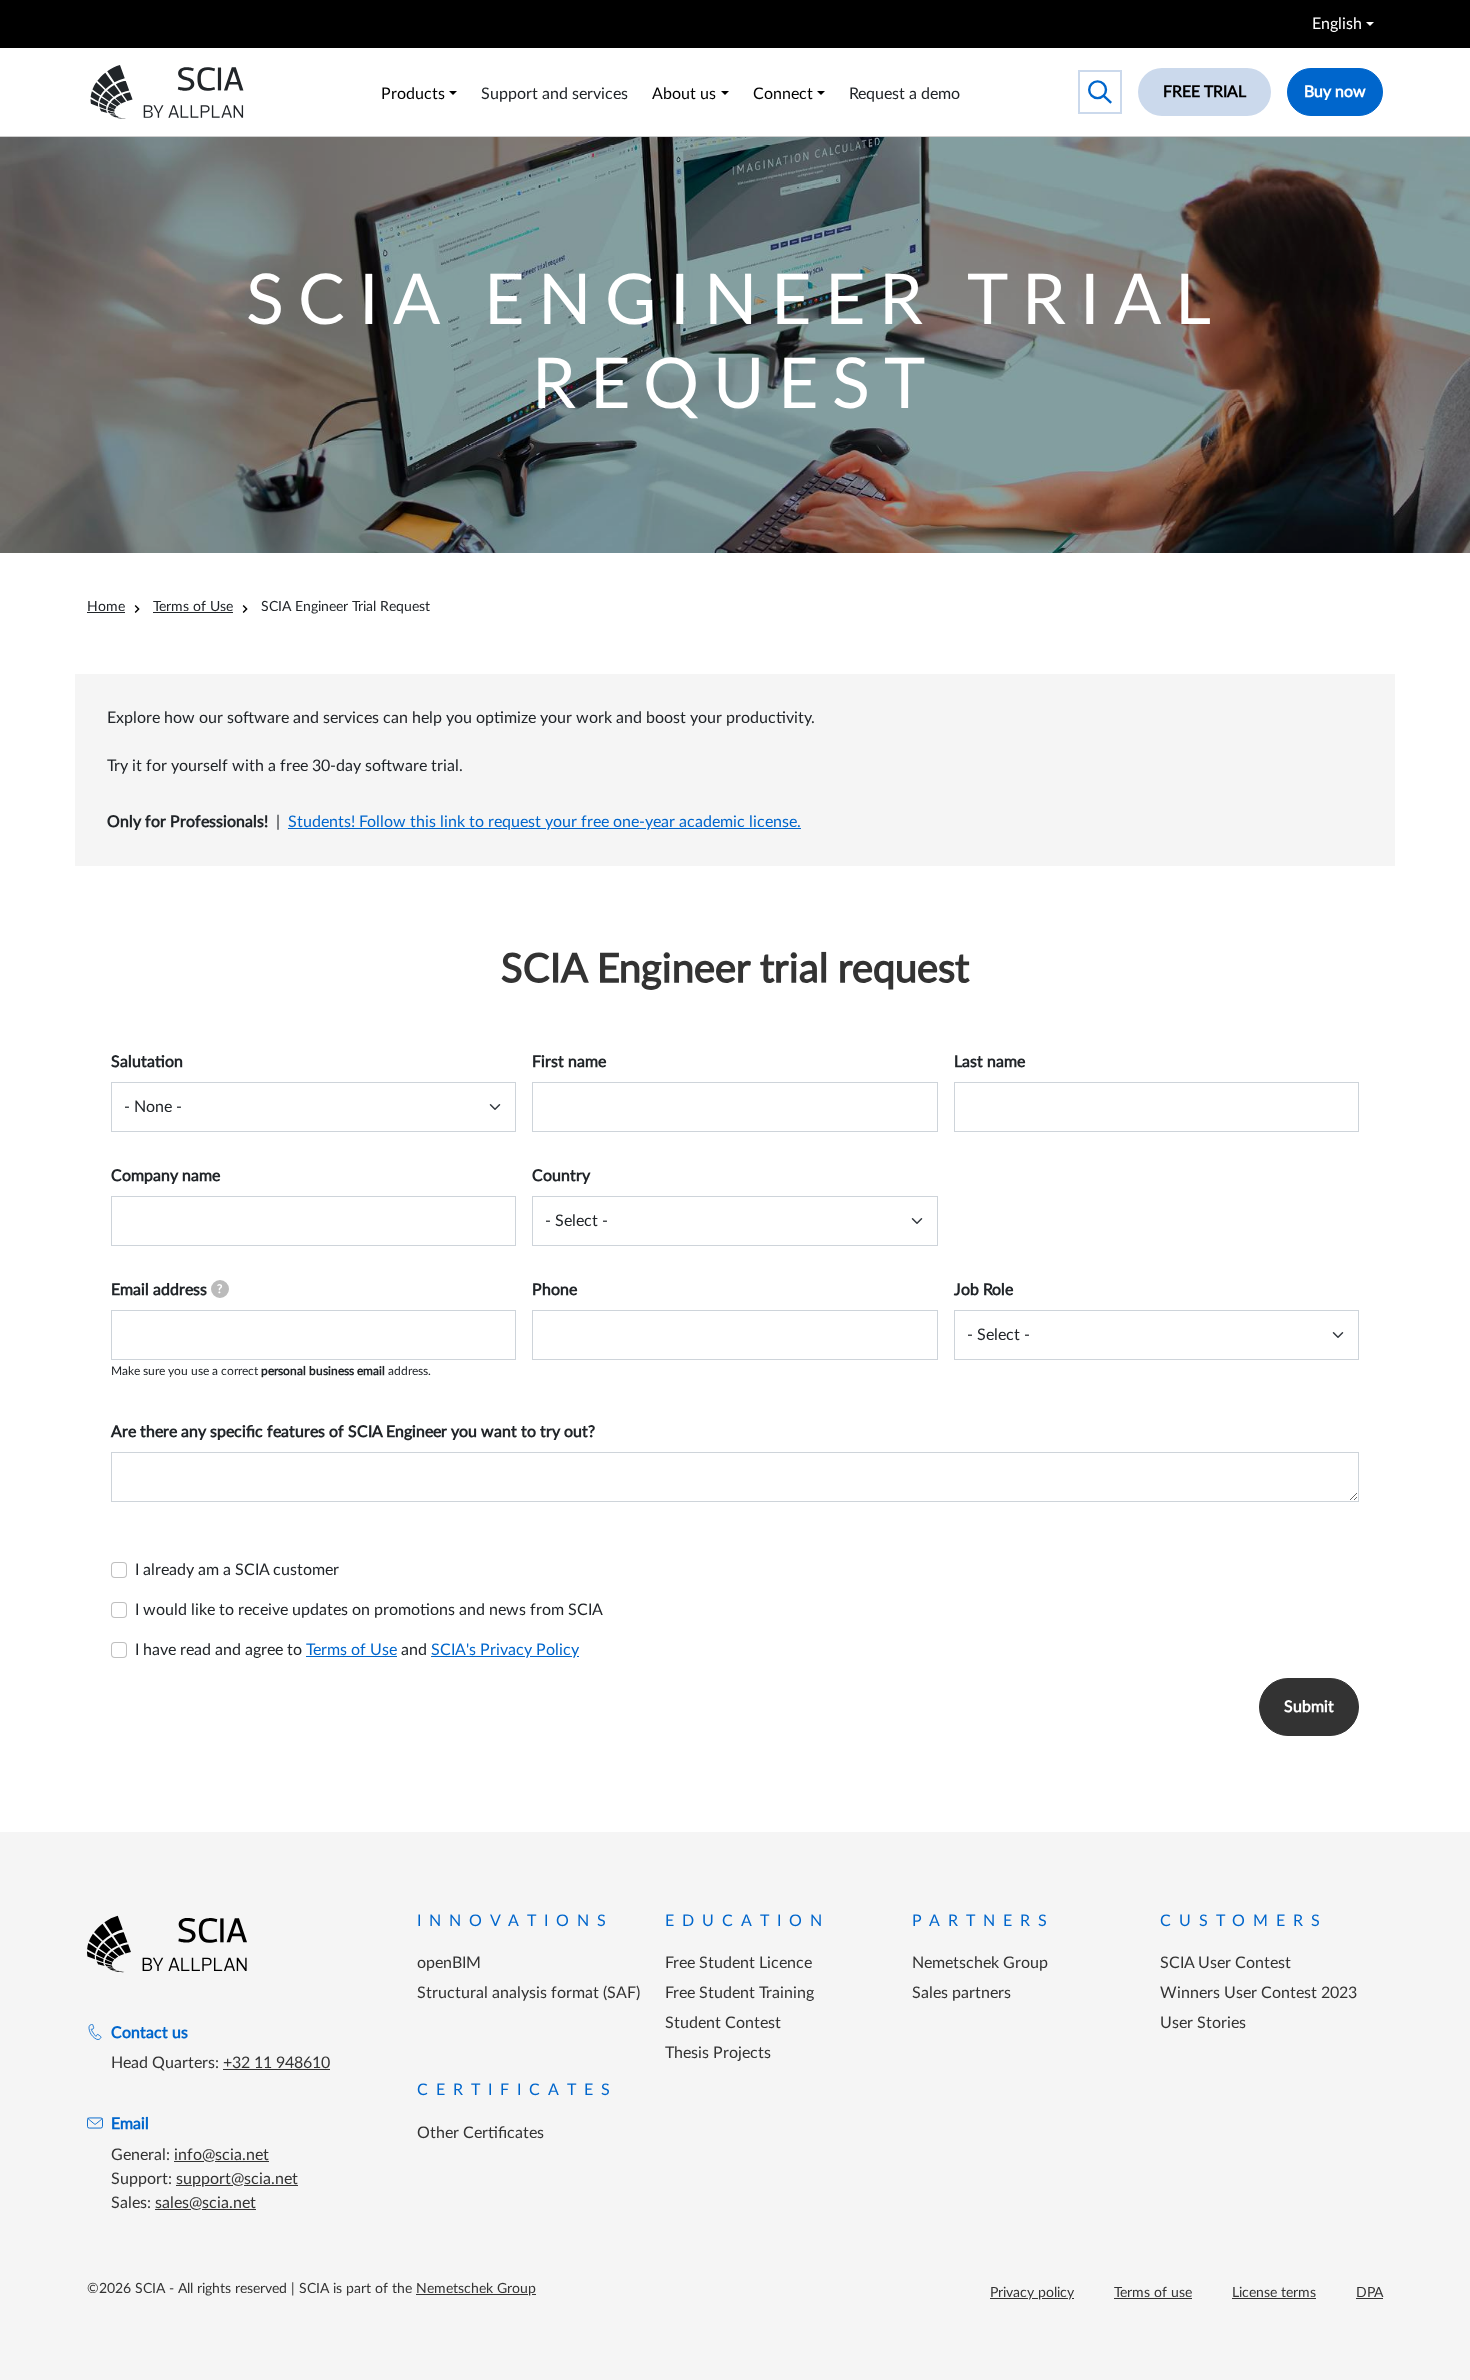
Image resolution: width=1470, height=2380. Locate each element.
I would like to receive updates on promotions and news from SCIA (369, 1610)
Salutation (147, 1062)
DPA (1369, 2293)
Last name (989, 1062)
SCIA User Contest (1225, 1963)
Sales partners (961, 1993)
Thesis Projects (718, 2053)
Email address (166, 1290)
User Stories (1203, 2023)
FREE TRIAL (1204, 92)
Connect (783, 94)
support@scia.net (237, 2179)
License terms (1274, 2293)
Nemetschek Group (980, 1963)
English (1337, 24)
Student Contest (723, 2023)
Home (106, 607)
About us (684, 94)
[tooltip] (220, 1289)
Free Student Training (739, 1993)
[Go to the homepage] (167, 1944)
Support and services (554, 94)
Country (561, 1176)
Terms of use (1153, 2293)
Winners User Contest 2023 (1258, 1993)
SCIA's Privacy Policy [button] (505, 1650)
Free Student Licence (738, 1963)
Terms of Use (193, 607)
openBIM (449, 1963)
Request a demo (904, 94)
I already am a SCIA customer (237, 1570)
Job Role (983, 1290)
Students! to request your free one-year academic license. (544, 822)
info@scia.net (221, 2155)
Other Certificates (480, 2133)
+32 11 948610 (276, 2063)
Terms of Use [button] (351, 1650)
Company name (165, 1176)
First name (569, 1062)
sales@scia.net (205, 2203)
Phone (554, 1290)
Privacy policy (1032, 2293)
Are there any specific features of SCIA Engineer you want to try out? (353, 1432)
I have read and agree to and (357, 1650)
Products (413, 94)
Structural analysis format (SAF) (528, 1993)
